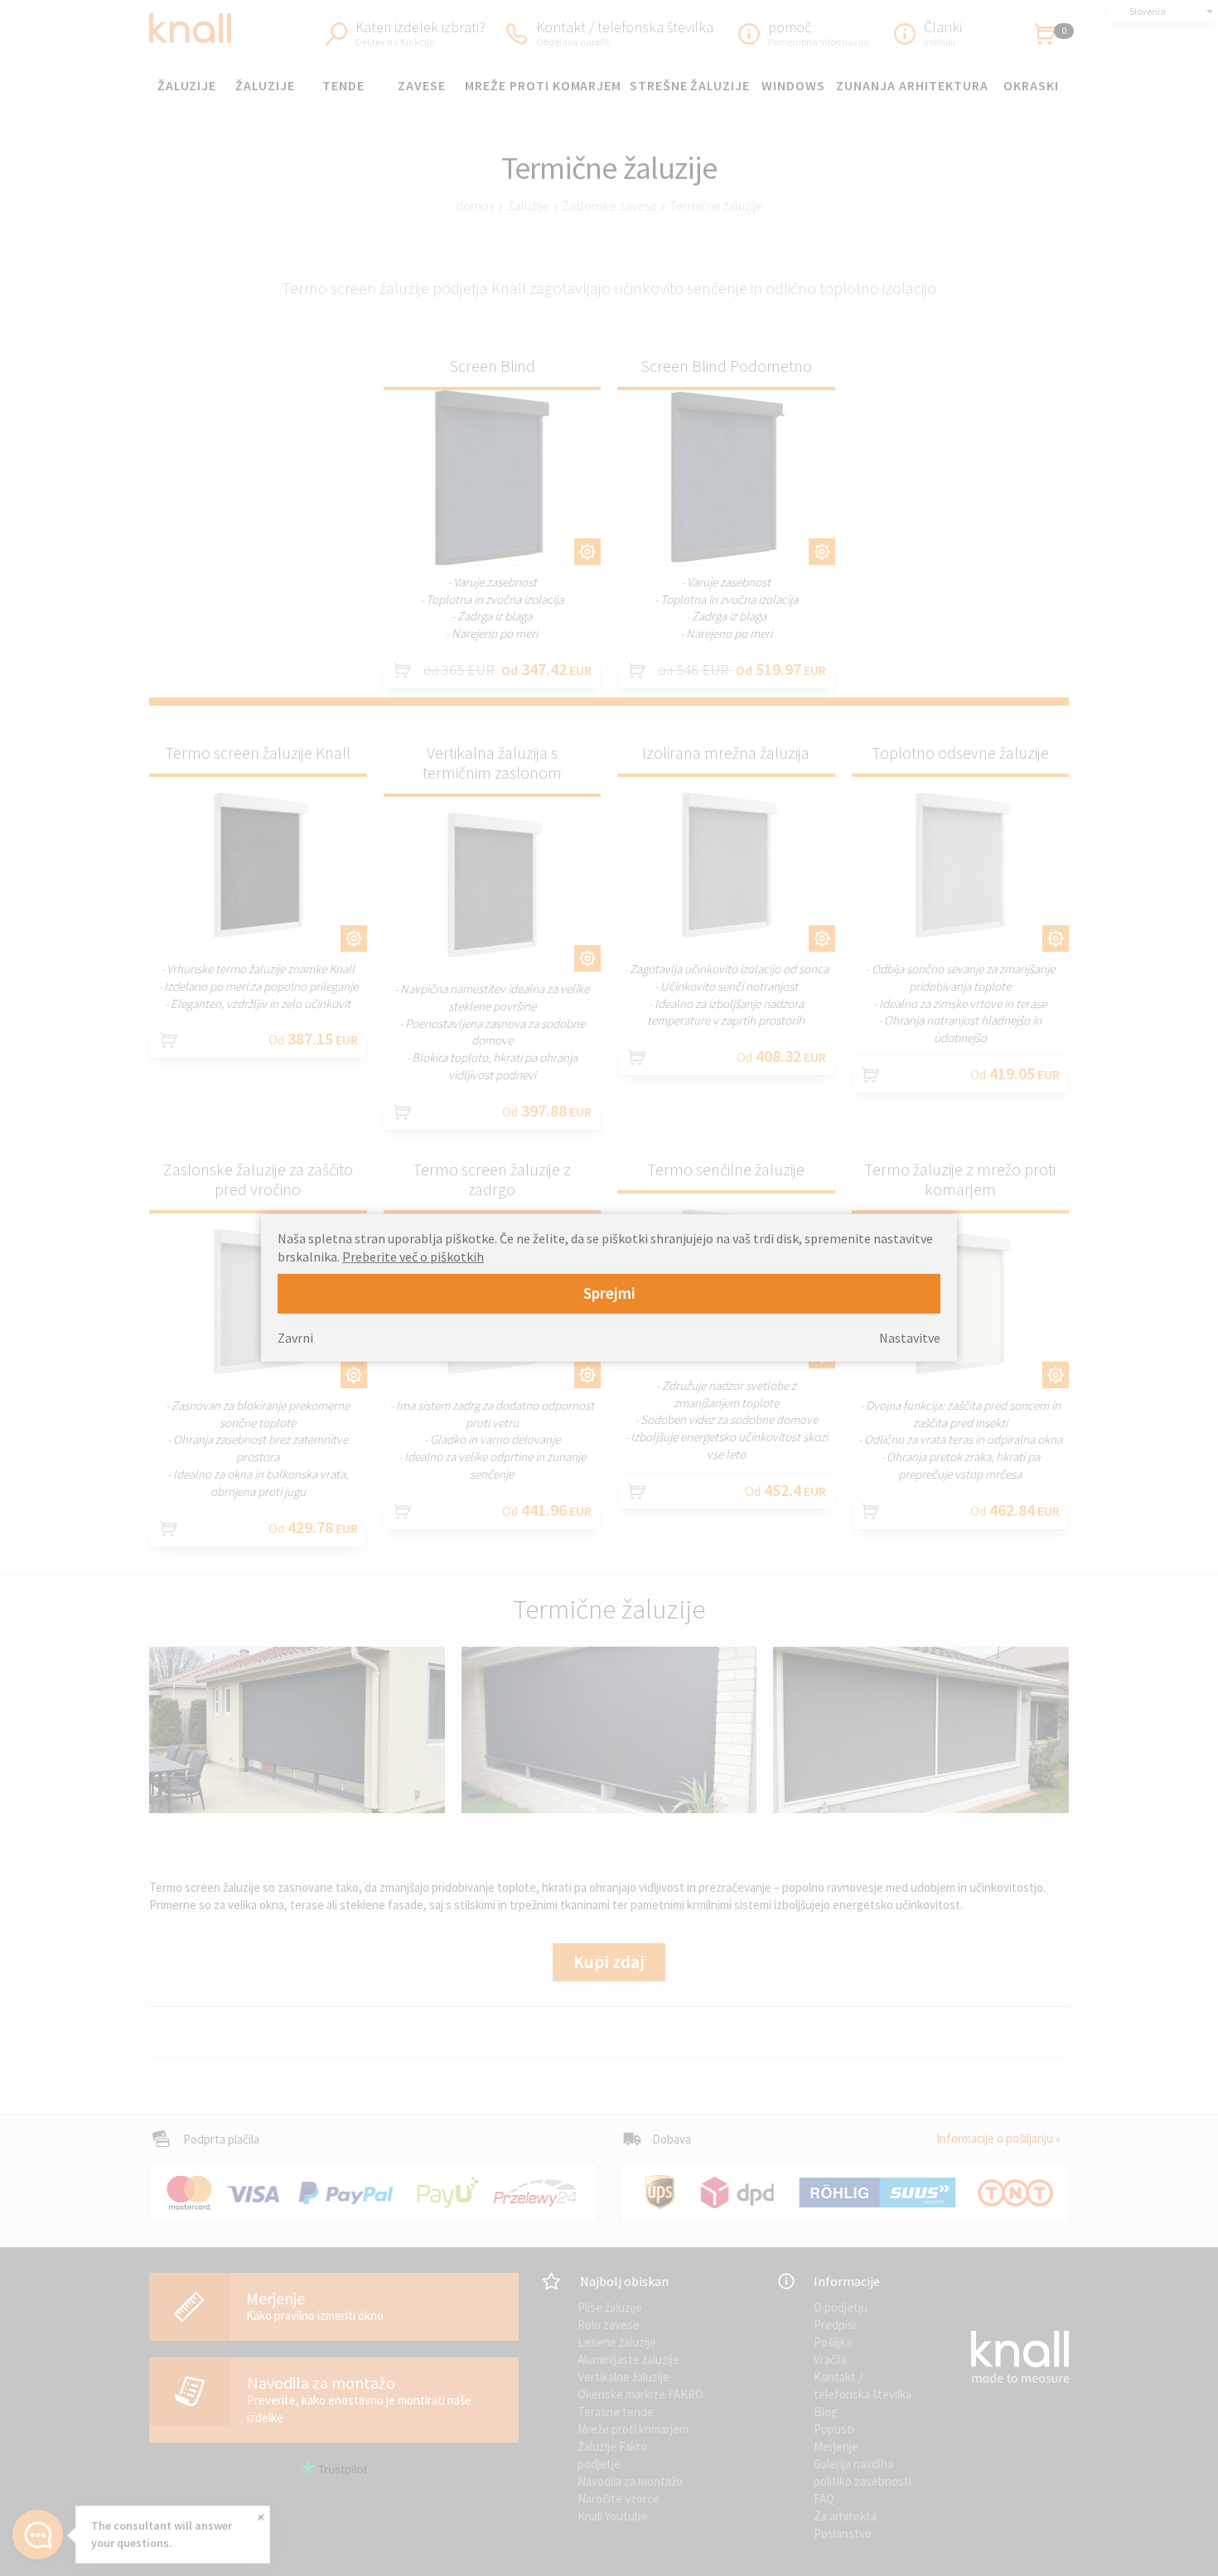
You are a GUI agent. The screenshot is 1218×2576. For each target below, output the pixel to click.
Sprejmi (609, 1293)
